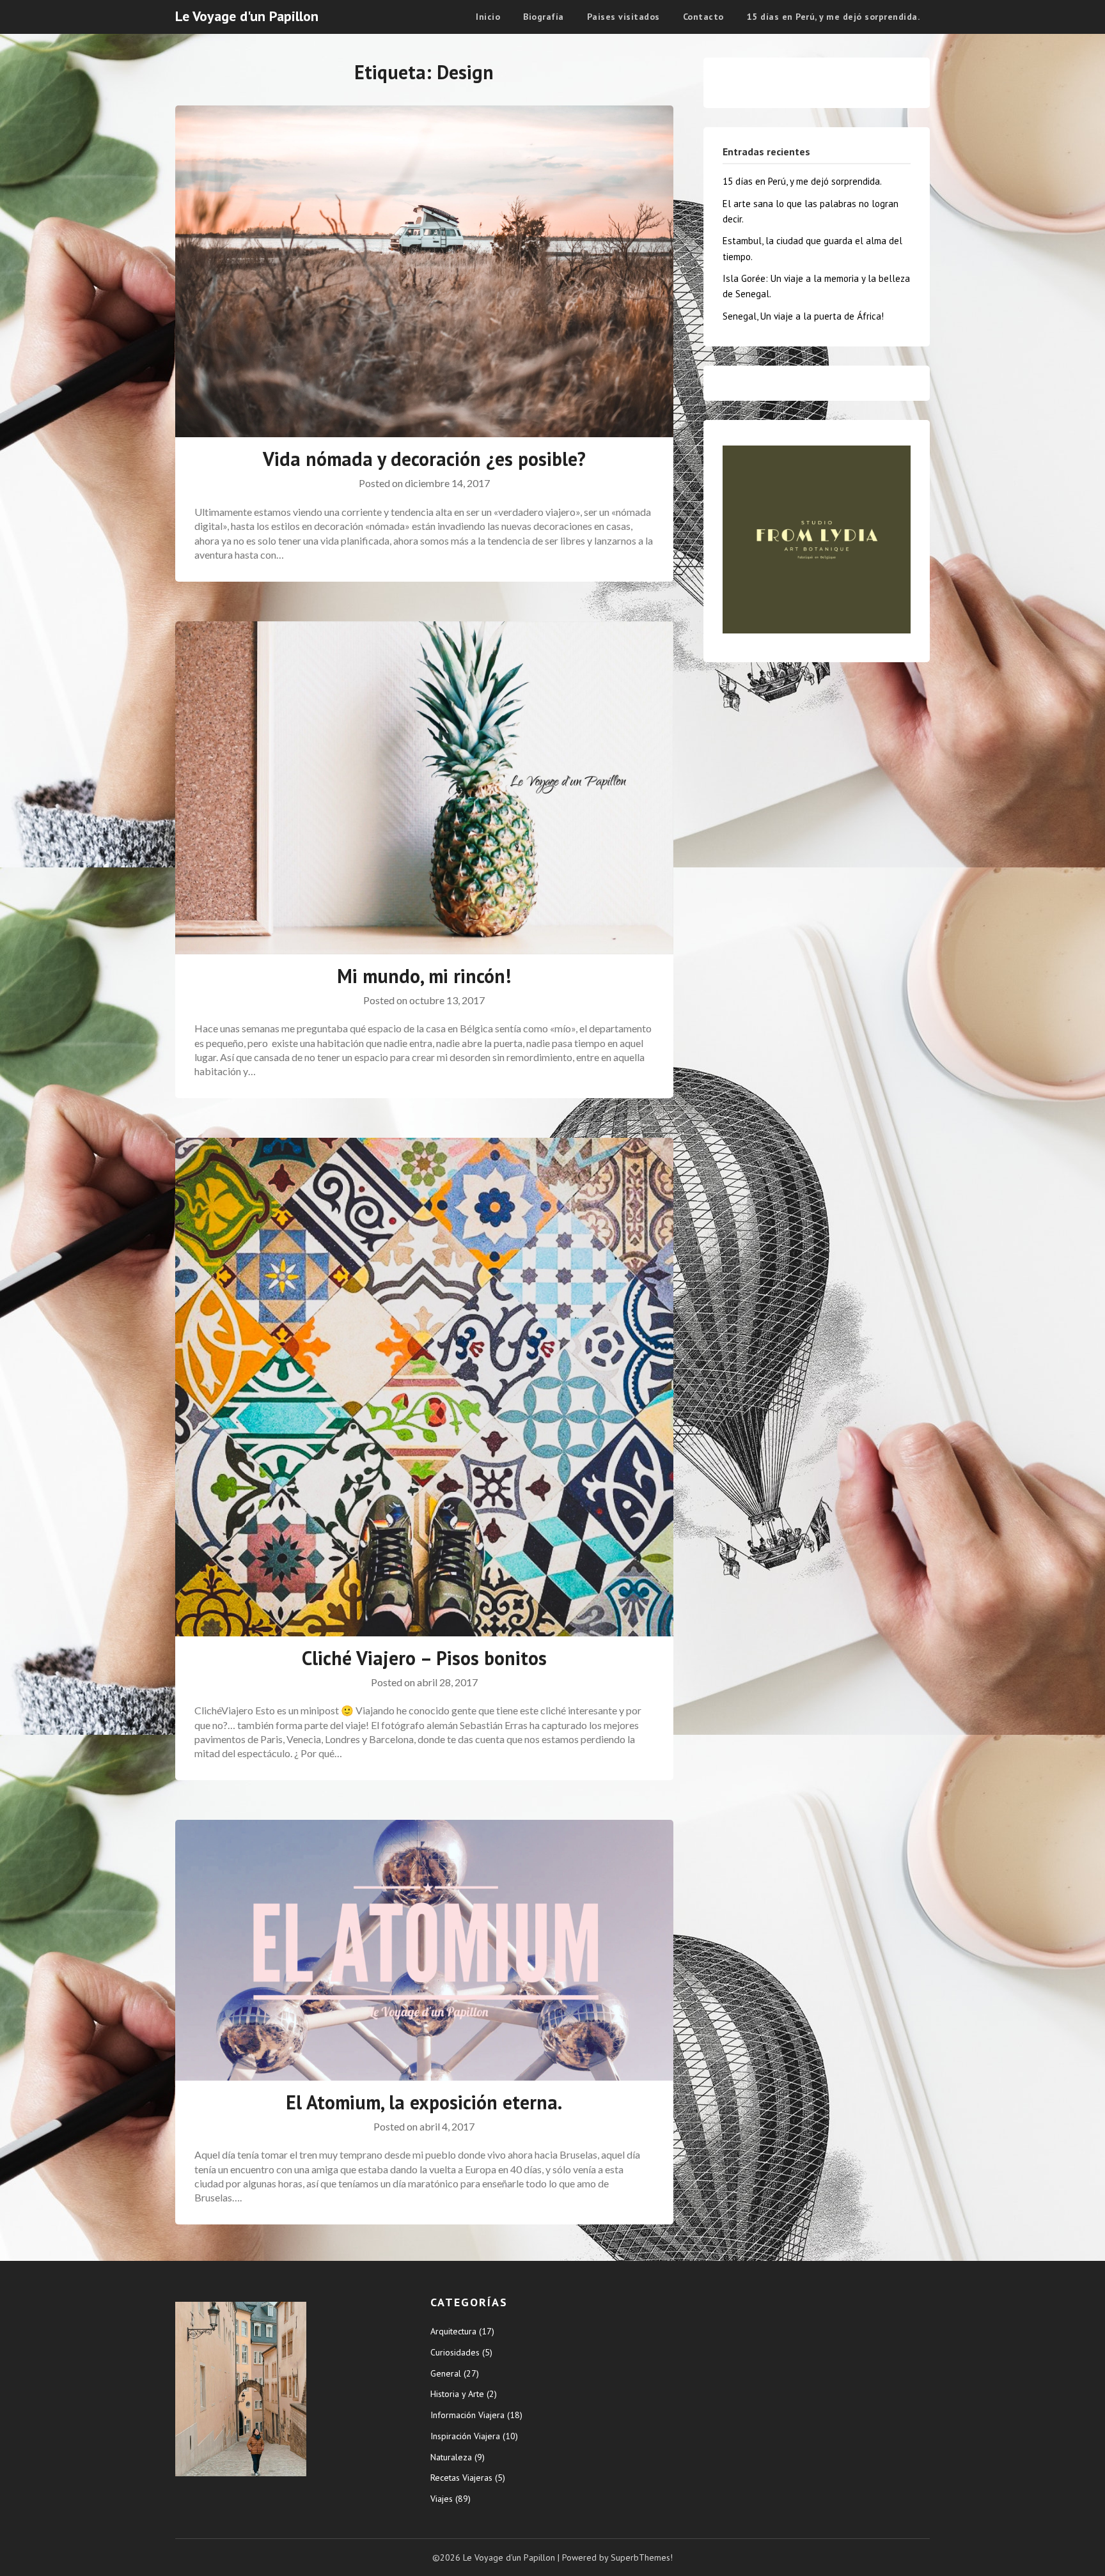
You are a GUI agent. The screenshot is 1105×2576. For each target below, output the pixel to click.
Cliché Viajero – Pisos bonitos (424, 1658)
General (446, 2373)
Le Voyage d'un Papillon (247, 16)
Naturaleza (451, 2457)
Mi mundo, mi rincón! (424, 976)
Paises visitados (623, 17)
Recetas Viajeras (461, 2478)
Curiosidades (455, 2352)
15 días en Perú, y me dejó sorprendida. (834, 17)
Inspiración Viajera (465, 2436)
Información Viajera (467, 2415)
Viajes (442, 2499)
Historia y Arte (457, 2394)
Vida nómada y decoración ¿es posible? (424, 459)
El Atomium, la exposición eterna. (424, 2102)
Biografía (544, 17)
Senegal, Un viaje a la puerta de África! (803, 316)
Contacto (703, 17)
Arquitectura (453, 2331)
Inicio (488, 17)
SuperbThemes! (642, 2557)
